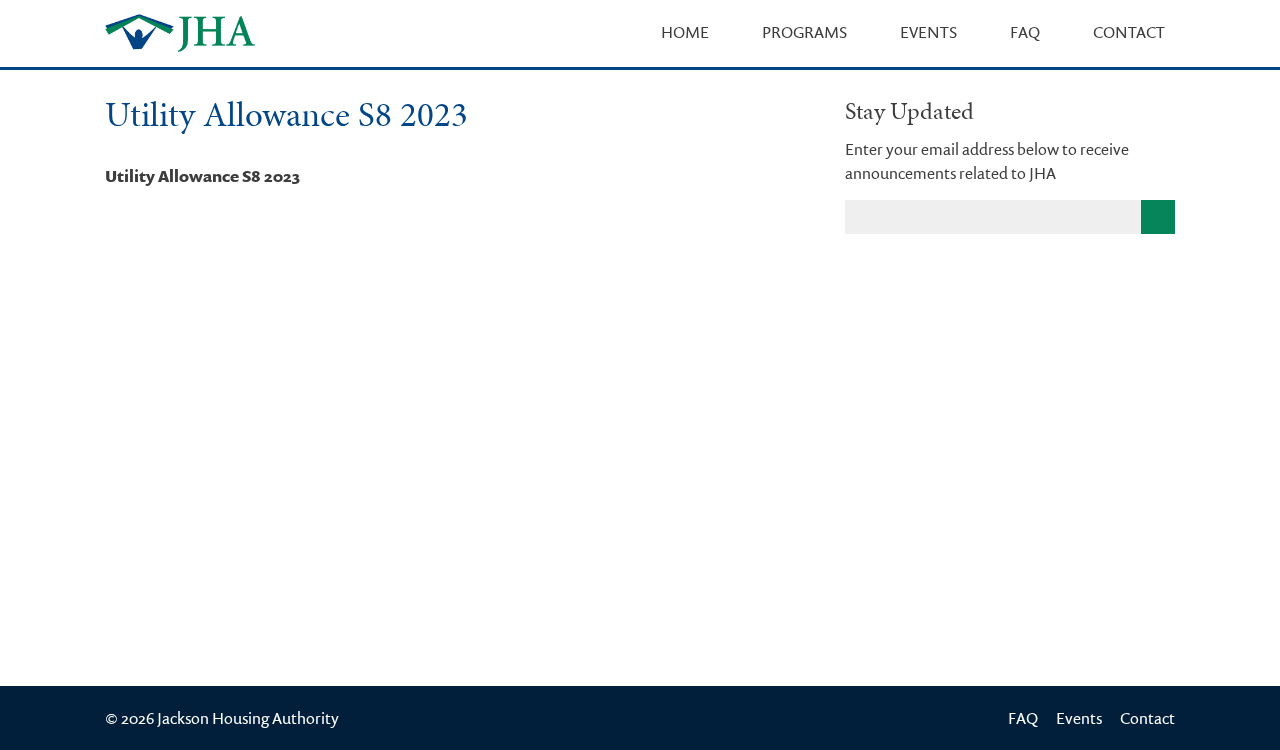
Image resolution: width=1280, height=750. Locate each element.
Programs (804, 32)
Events (928, 32)
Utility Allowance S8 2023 (202, 176)
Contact (1129, 32)
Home (685, 32)
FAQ (1025, 32)
